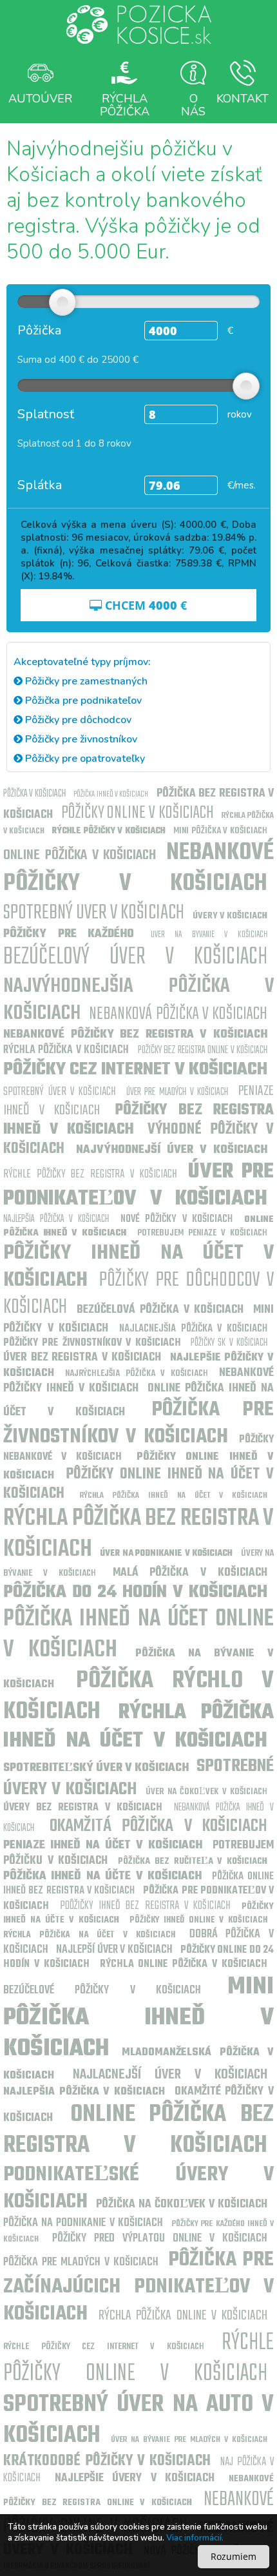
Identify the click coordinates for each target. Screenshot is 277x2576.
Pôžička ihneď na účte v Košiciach (102, 1876)
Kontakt (243, 99)
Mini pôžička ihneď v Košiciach (138, 2018)
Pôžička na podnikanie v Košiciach (83, 2223)
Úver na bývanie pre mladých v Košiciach (189, 2440)
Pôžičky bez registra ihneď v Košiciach (138, 1120)
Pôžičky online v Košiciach (138, 813)
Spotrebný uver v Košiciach (94, 913)
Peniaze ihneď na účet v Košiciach (103, 1845)
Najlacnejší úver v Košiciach (170, 2075)
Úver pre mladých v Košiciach (177, 1092)
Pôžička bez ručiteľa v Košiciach (193, 1862)
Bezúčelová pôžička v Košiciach (160, 1310)
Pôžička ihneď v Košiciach (111, 794)
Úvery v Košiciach (230, 916)
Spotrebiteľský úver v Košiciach (96, 1768)
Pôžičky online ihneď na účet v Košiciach (138, 1484)
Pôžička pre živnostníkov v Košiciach (138, 1423)
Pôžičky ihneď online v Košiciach (198, 1920)
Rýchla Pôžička (125, 104)
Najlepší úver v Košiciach (114, 1950)
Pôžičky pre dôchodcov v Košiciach (138, 1294)
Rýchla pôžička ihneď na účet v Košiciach (174, 1496)
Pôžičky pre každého (69, 934)
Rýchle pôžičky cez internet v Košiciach (104, 2347)
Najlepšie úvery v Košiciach (135, 2478)
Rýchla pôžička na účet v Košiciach (89, 1935)
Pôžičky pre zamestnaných (85, 681)
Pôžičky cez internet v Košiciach (135, 1070)
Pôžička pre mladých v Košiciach (81, 2262)
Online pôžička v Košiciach (80, 855)
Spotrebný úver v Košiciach (60, 1092)
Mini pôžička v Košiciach (220, 831)
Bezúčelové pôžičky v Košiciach (102, 1990)
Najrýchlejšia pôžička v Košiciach (136, 1374)
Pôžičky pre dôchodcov (77, 720)
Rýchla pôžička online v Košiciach (183, 2316)
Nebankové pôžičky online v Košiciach (138, 2513)
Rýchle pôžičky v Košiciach (109, 831)
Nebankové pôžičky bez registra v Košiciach (135, 1035)
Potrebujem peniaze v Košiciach (202, 1233)
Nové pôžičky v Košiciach (177, 1219)
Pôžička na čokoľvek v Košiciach (182, 2204)
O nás (193, 104)
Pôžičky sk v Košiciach (229, 1343)
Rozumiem (234, 2556)
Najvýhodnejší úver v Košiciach (172, 1150)
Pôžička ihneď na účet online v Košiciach (138, 1635)
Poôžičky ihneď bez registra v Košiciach (145, 1906)
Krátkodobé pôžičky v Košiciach (107, 2461)
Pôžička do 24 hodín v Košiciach (135, 1592)
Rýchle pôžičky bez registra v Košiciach (90, 1175)
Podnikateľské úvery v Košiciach (138, 2188)
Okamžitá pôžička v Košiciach (159, 1826)
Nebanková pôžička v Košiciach (178, 1014)
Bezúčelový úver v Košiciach (135, 957)
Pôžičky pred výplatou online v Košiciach (160, 2239)
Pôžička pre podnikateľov (82, 701)
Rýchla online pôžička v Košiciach (184, 1964)
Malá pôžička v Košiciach (190, 1573)
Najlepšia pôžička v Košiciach (56, 1219)
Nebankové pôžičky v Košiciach (138, 868)
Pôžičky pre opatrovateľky (84, 759)
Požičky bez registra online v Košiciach (203, 1051)
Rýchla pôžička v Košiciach (66, 1050)
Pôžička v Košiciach (34, 794)
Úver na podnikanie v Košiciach (166, 1554)
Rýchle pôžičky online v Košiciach (138, 2358)
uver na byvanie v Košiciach (209, 935)
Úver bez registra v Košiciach (82, 1358)
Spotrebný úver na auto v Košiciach (138, 2420)
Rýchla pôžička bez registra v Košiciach (138, 1534)
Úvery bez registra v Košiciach (83, 1808)
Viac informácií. (195, 2538)
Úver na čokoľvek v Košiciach (206, 1792)
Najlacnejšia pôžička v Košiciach (193, 1329)
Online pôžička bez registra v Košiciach (138, 2130)
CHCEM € (144, 605)
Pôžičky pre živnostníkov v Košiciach (92, 1343)
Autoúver (40, 99)
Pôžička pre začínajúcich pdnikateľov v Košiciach (138, 2287)
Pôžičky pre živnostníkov (80, 739)
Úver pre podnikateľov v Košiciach (138, 1186)
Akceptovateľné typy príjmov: (82, 662)
